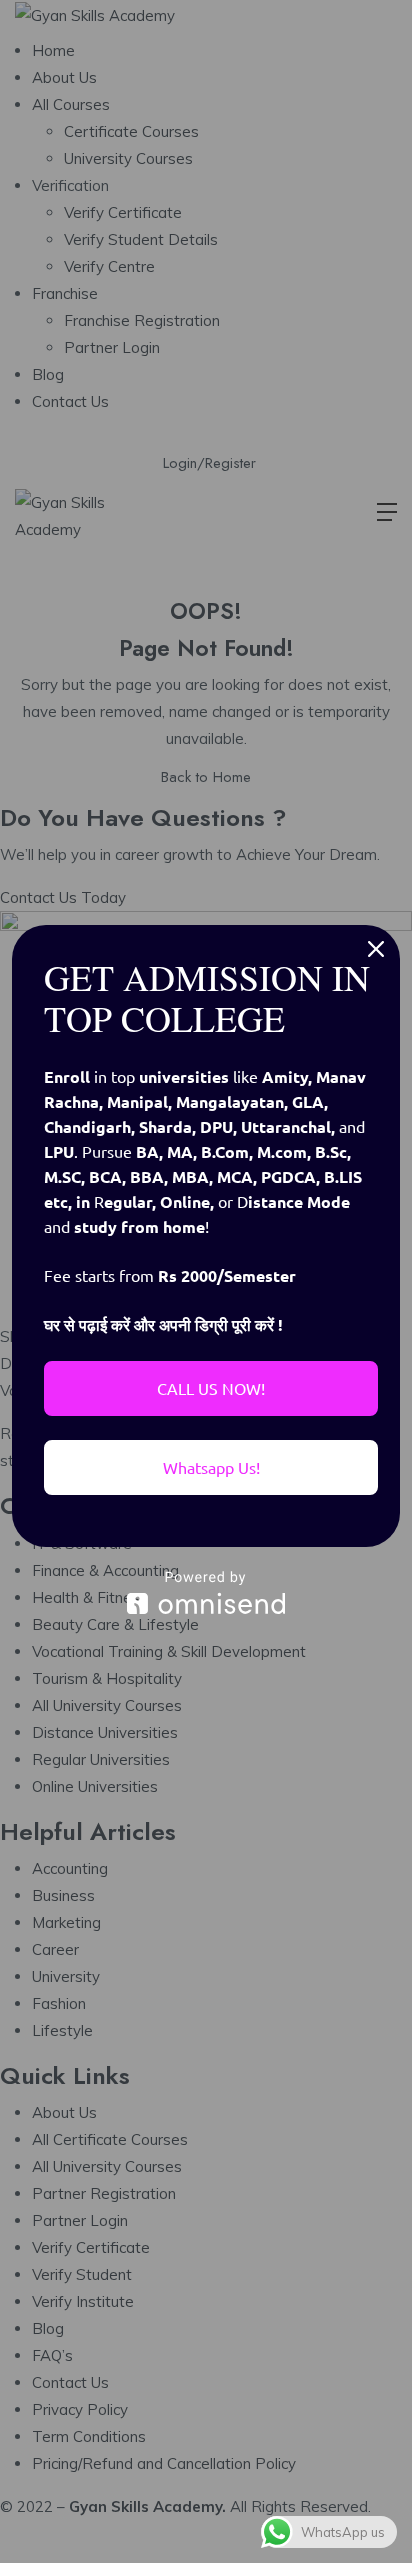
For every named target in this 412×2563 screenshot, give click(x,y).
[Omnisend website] (206, 1592)
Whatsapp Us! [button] (211, 1467)
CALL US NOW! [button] (211, 1388)
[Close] (376, 949)
